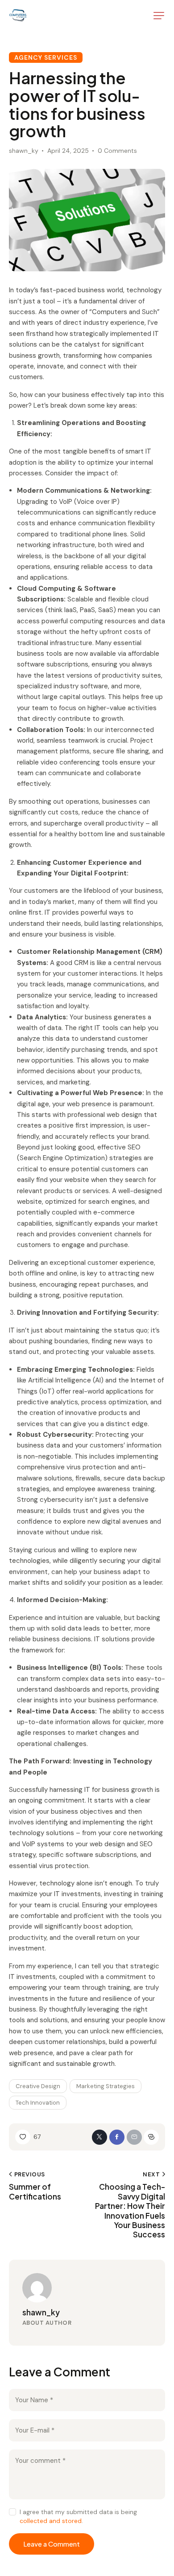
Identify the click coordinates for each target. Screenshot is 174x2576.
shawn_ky (41, 2312)
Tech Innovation (38, 2103)
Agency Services (46, 57)
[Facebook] (117, 2137)
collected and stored (51, 2521)
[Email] (134, 2137)
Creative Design (38, 2086)
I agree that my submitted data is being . (78, 2516)
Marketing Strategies (106, 2086)
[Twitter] (99, 2137)
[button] (159, 16)
